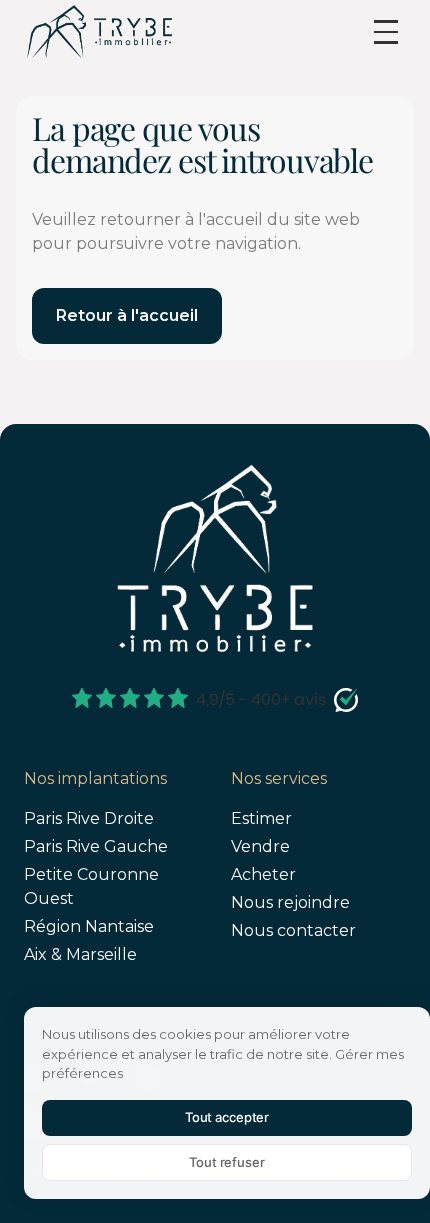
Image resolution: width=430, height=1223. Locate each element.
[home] (99, 31)
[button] (386, 32)
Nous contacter (293, 930)
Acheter (263, 874)
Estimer (261, 818)
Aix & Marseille (80, 954)
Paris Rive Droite (89, 818)
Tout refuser (226, 1162)
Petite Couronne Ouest (91, 886)
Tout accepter (227, 1117)
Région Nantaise (89, 926)
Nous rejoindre (290, 902)
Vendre (260, 846)
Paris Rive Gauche (96, 846)
